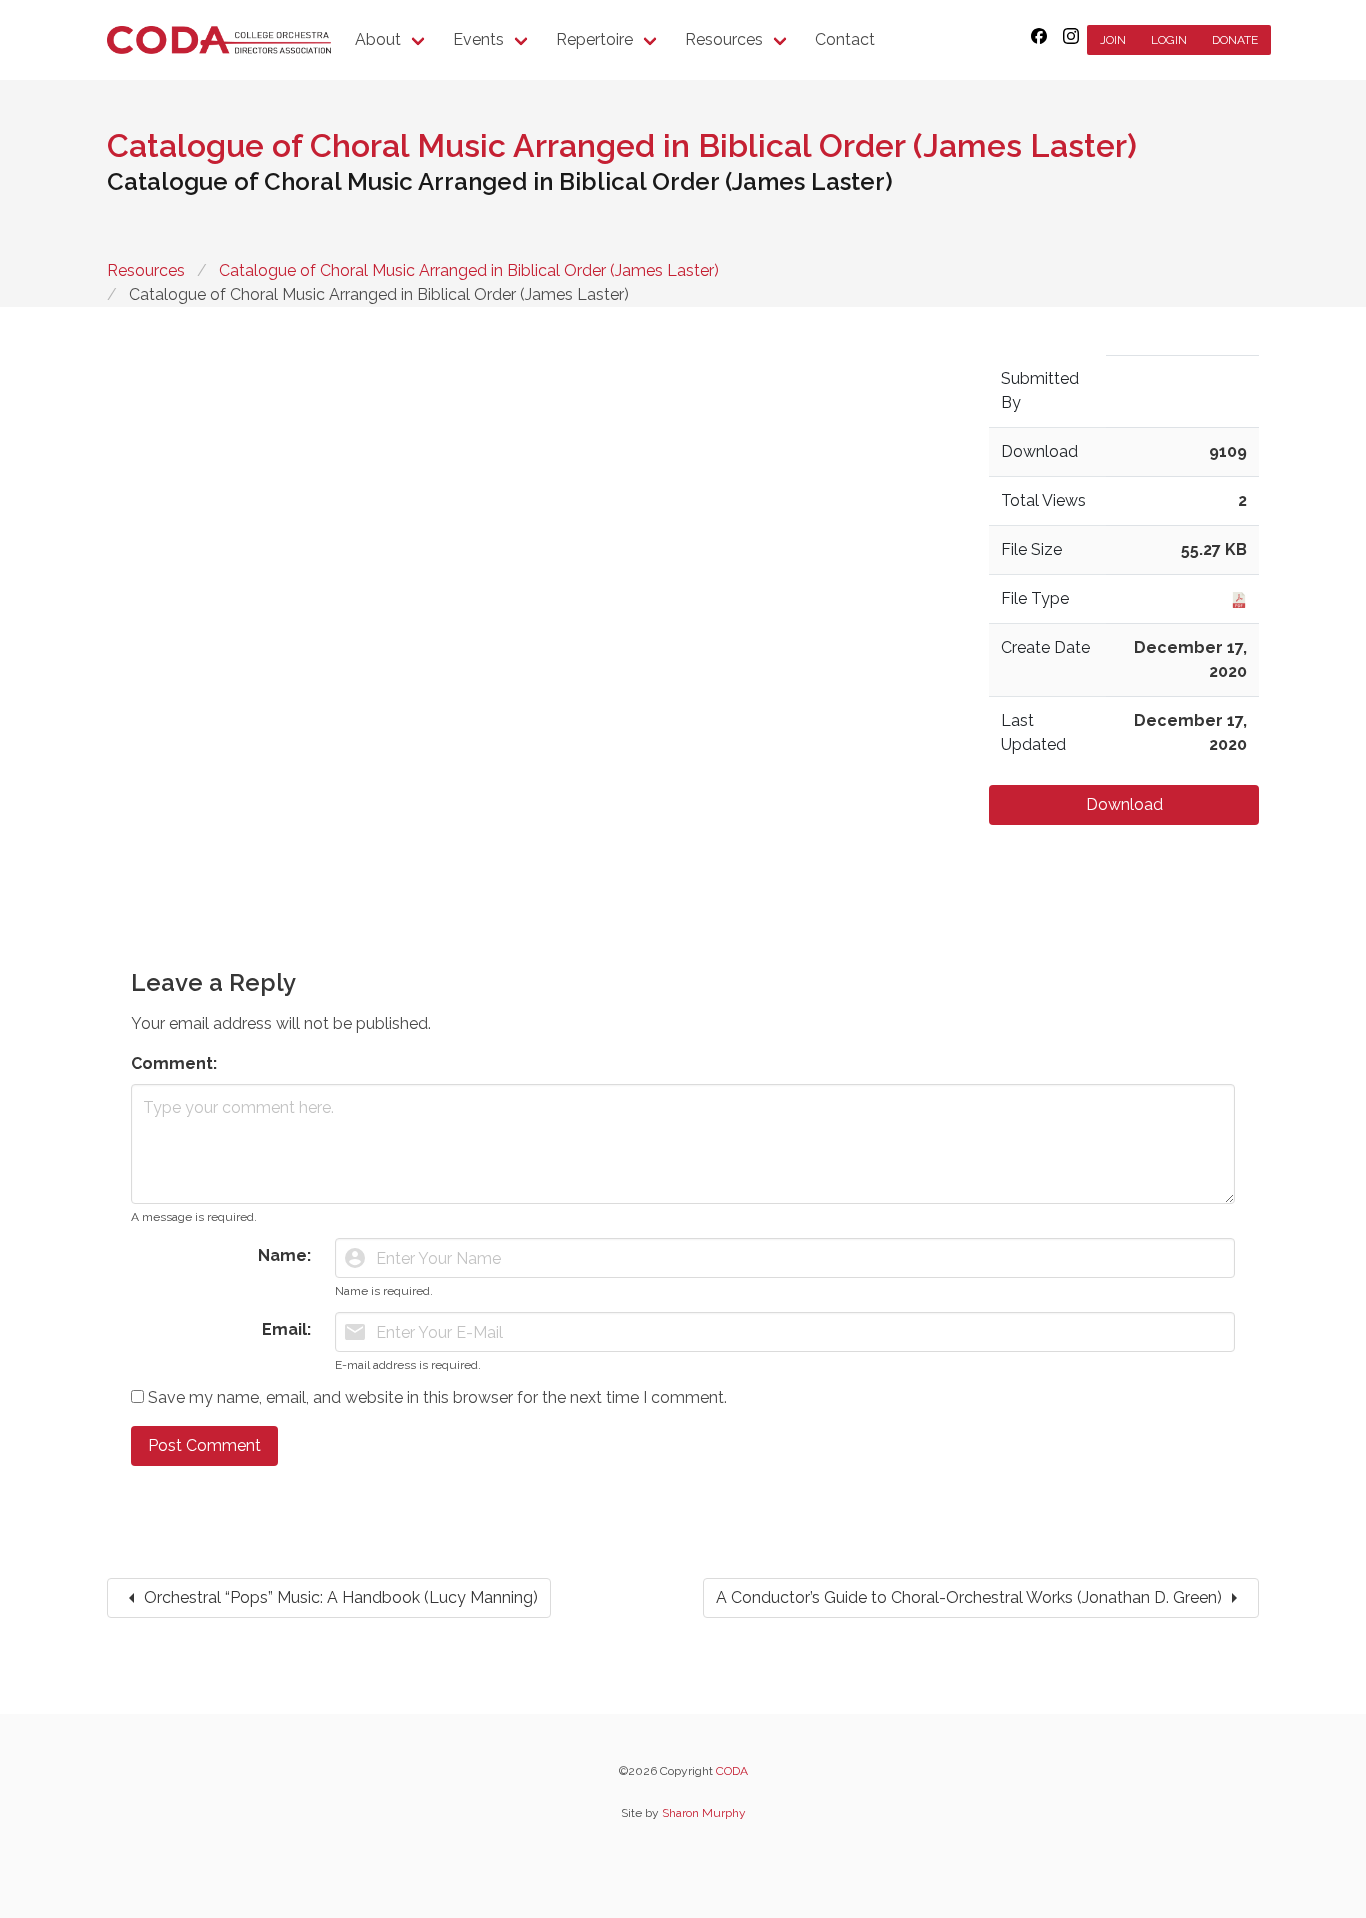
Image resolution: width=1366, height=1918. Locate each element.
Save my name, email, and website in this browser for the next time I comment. (437, 1397)
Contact (845, 39)
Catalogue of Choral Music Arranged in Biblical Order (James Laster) (500, 181)
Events (478, 39)
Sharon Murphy (704, 1813)
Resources (724, 39)
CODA (732, 1771)
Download (1124, 804)
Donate (1235, 40)
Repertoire (594, 39)
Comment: (174, 1063)
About (378, 39)
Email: (286, 1329)
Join (1113, 40)
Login (1169, 40)
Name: (284, 1255)
